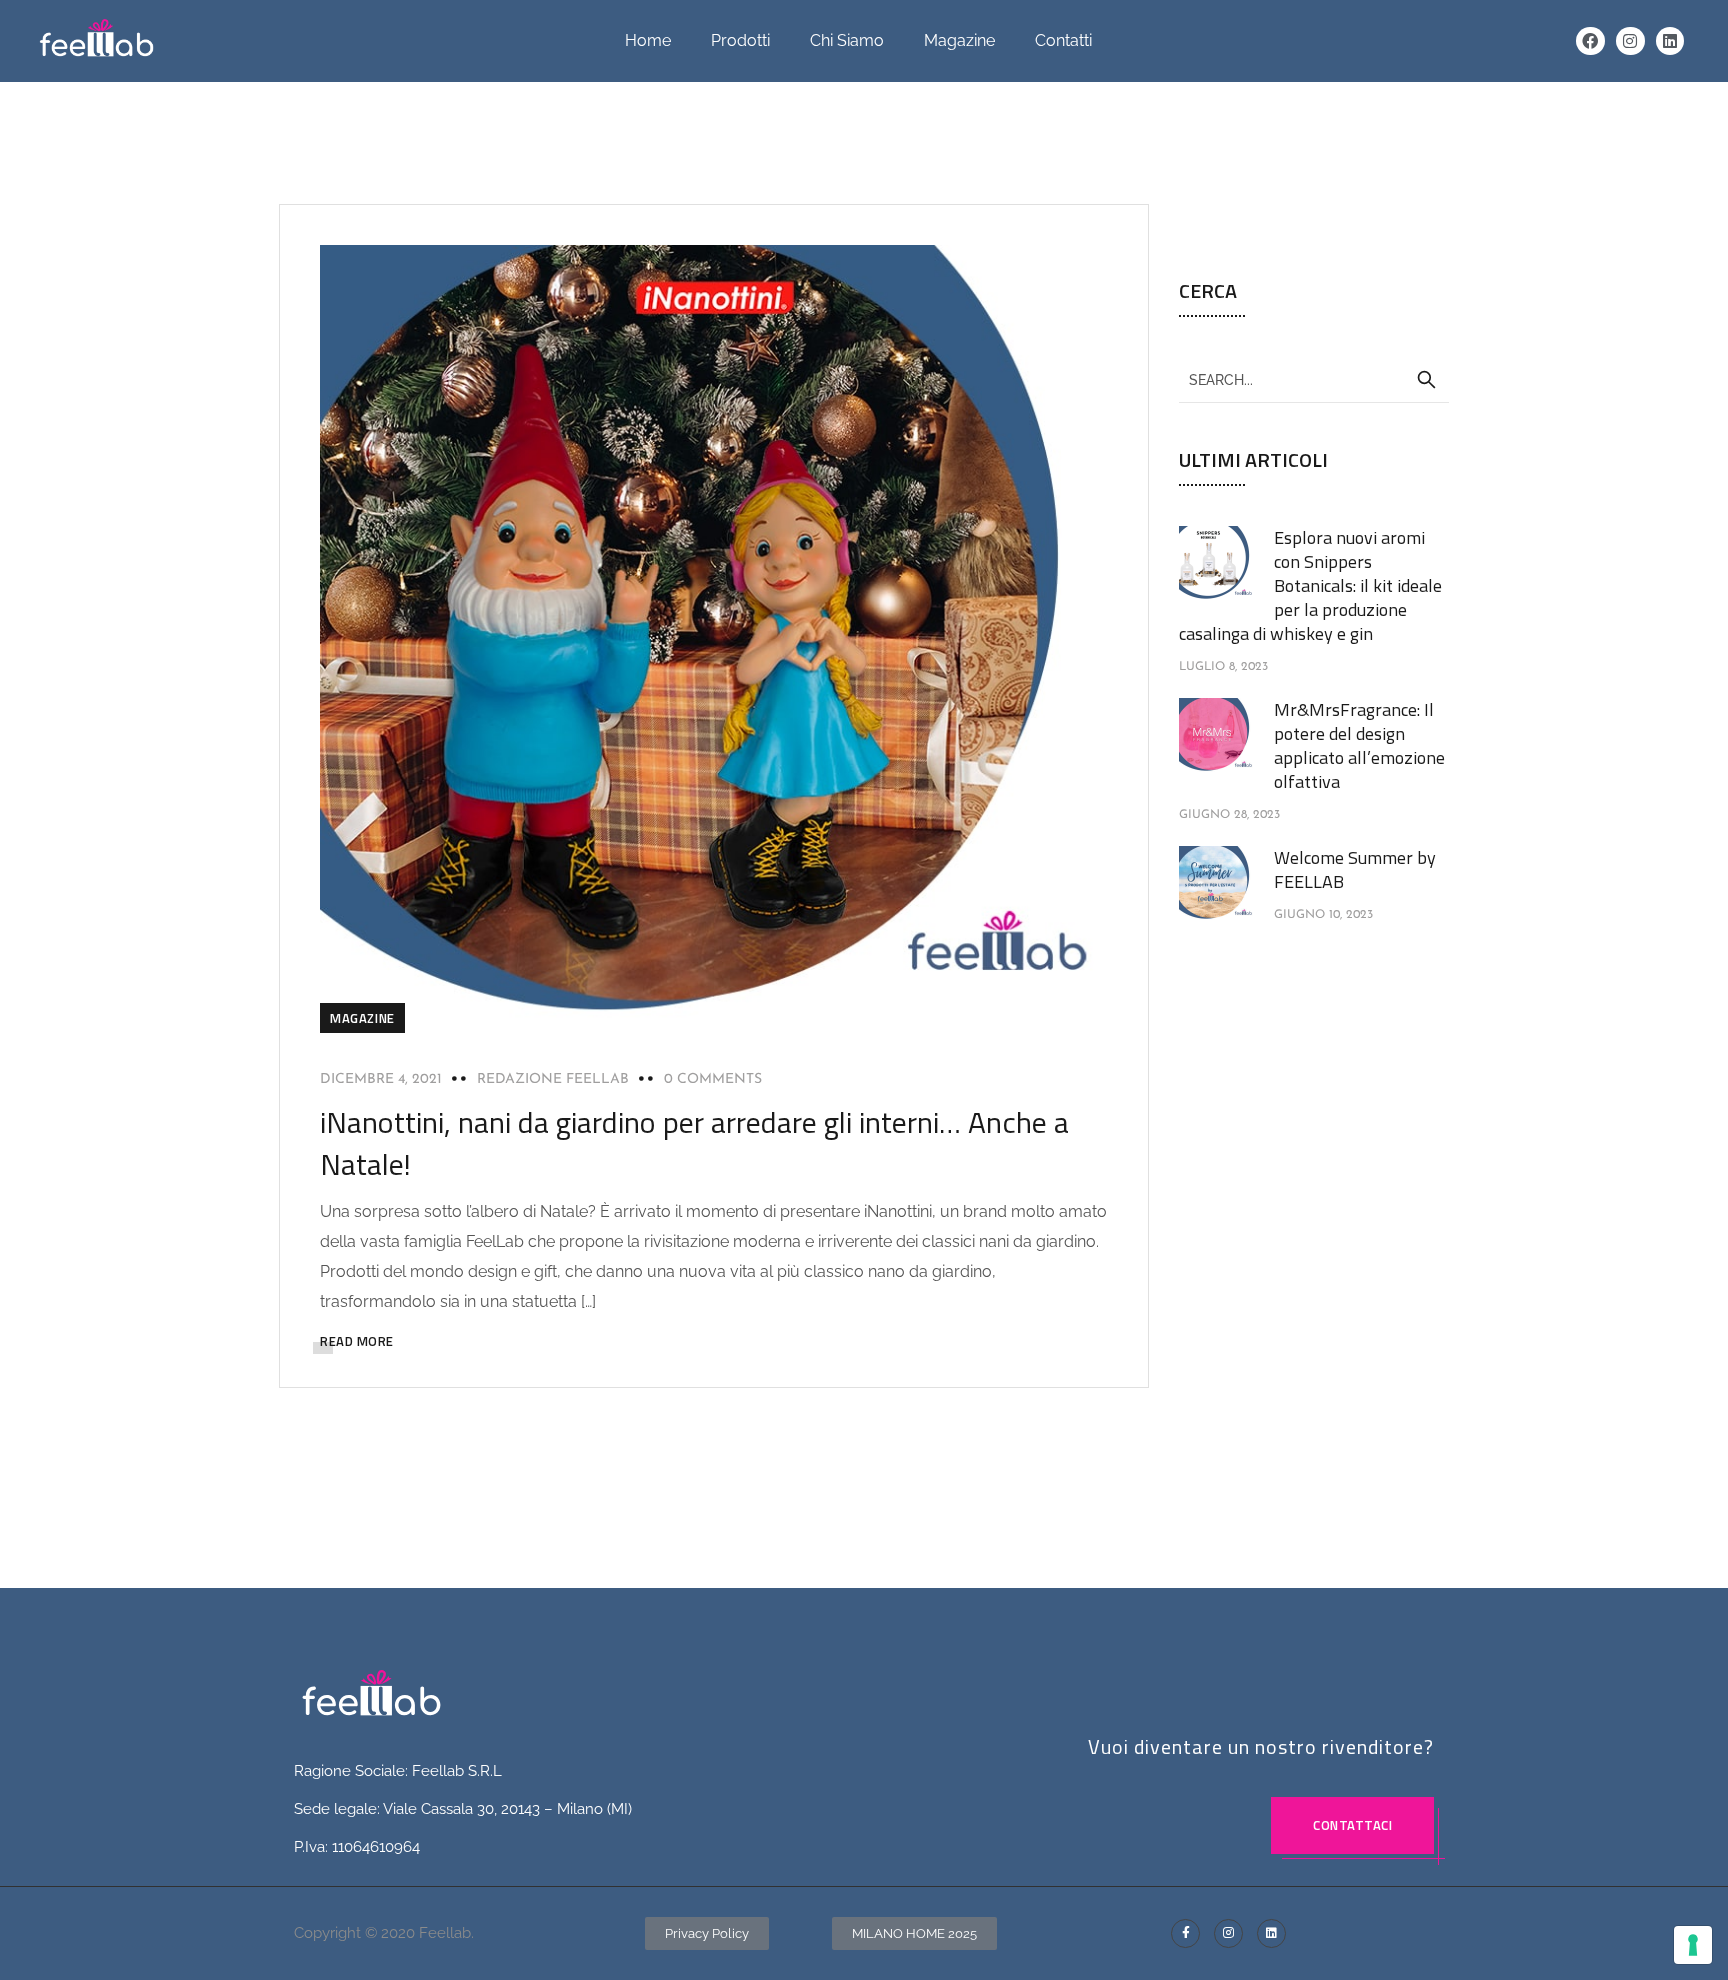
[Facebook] (1590, 41)
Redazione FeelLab (553, 1079)
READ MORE (357, 1341)
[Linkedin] (1670, 41)
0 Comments (713, 1079)
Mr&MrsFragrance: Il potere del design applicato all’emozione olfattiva (1359, 745)
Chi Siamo (847, 40)
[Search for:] (1314, 379)
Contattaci (1352, 1825)
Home (648, 40)
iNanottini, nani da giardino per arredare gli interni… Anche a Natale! (694, 1143)
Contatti (1063, 40)
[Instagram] (1630, 41)
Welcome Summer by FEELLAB (1355, 869)
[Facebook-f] (1185, 1933)
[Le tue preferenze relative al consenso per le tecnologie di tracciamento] (1693, 1945)
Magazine (959, 40)
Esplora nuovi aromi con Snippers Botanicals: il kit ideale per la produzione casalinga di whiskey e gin (1310, 585)
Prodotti (740, 40)
